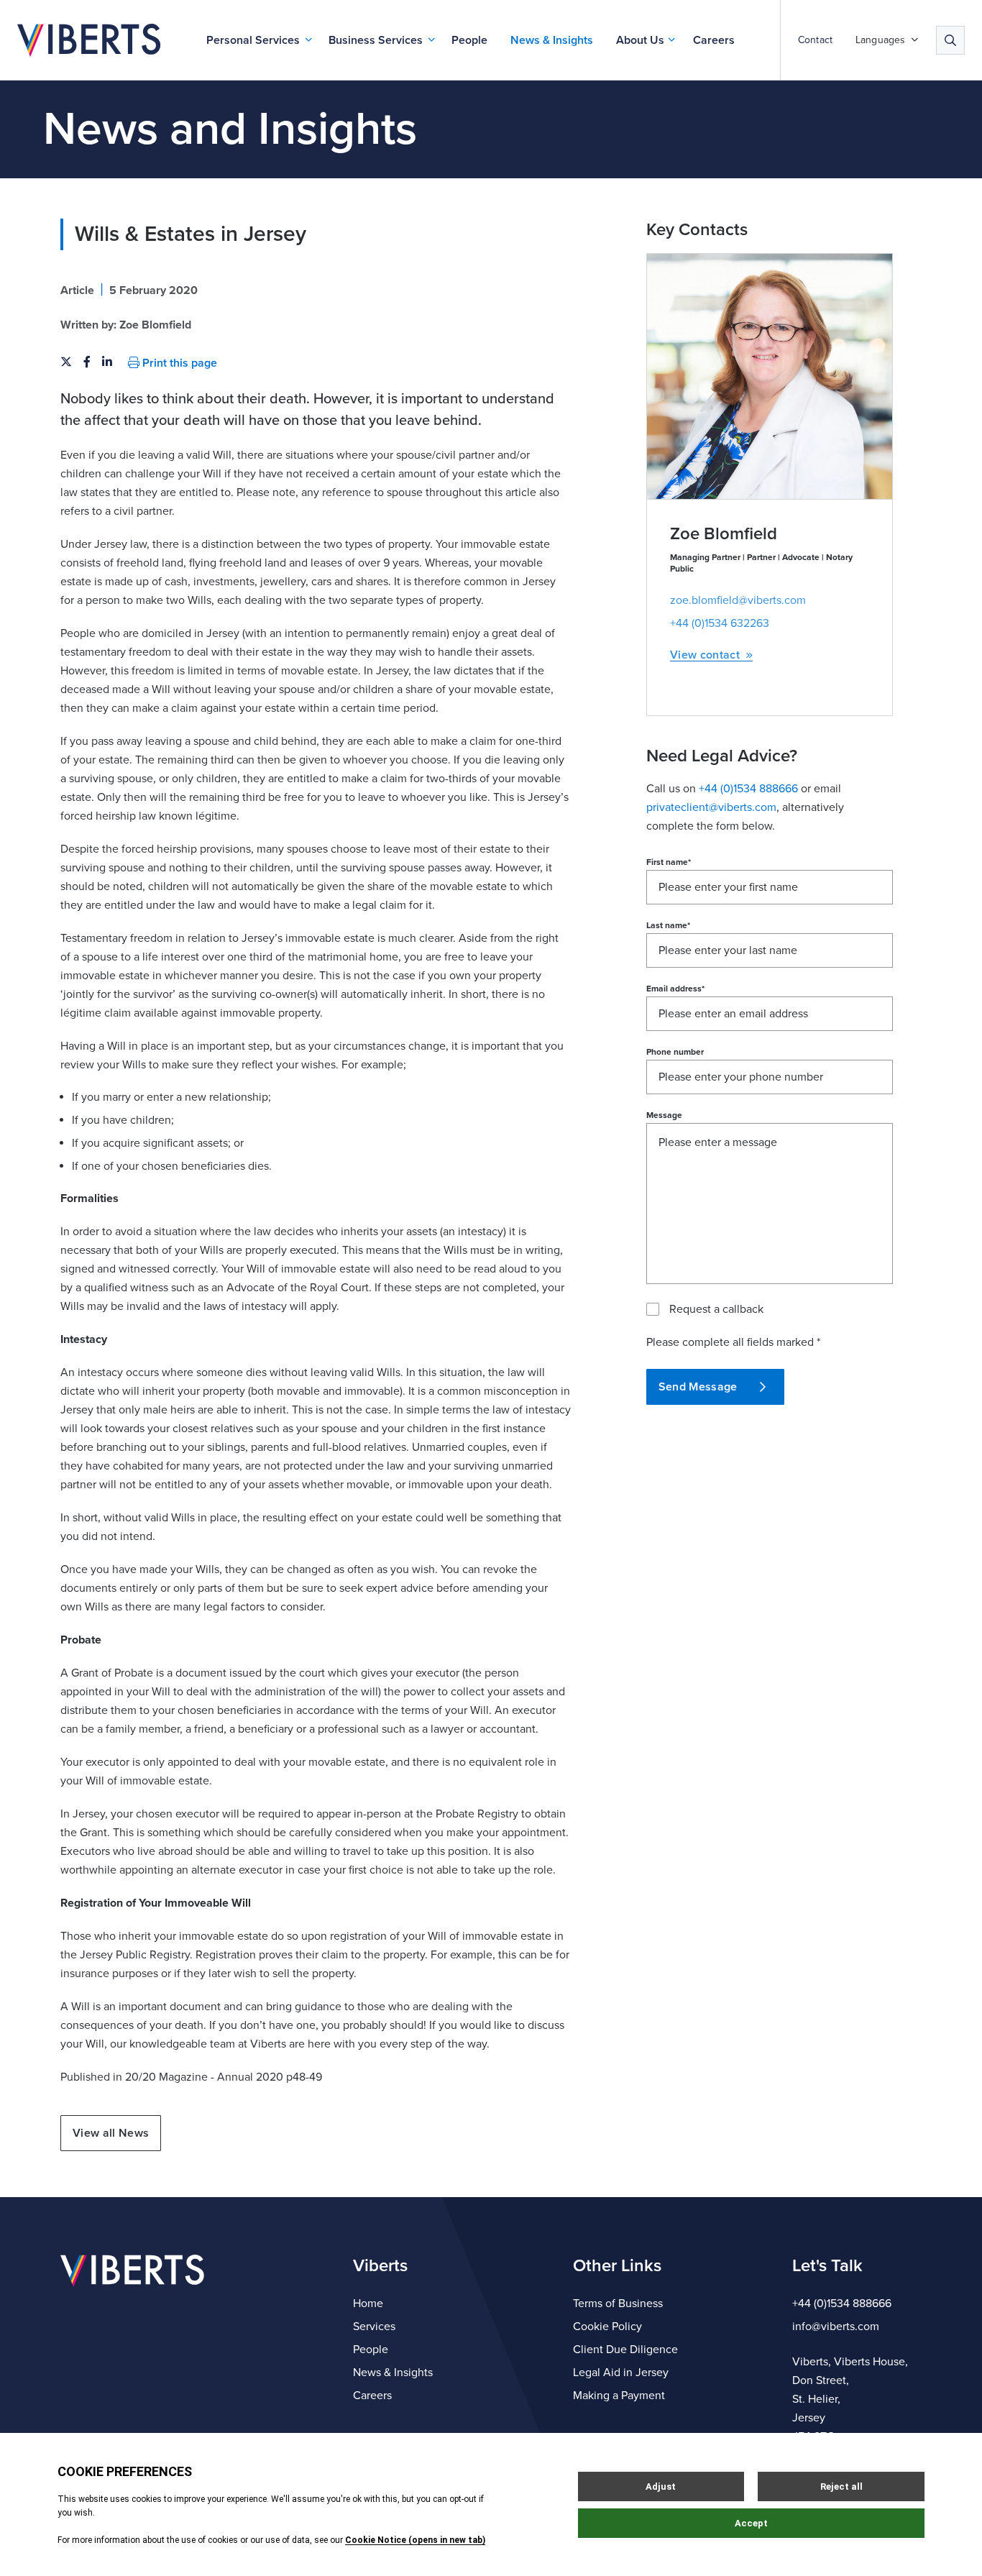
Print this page (178, 363)
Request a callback (716, 1309)
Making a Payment (619, 2396)
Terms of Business (618, 2304)
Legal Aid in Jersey (621, 2373)
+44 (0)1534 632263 (720, 623)
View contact (705, 655)
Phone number (675, 1052)
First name (669, 862)
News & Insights (552, 40)
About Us (640, 40)
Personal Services (253, 40)
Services (374, 2327)
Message (664, 1115)
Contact (815, 40)
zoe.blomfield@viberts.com (738, 600)
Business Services (376, 40)
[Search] (950, 40)
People (469, 40)
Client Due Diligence (625, 2350)
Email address (675, 989)
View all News (111, 2133)
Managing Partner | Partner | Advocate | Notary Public (761, 563)
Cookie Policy (607, 2327)
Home (368, 2304)
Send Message (698, 1387)
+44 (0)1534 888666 (842, 2304)
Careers (714, 40)
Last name (668, 925)
